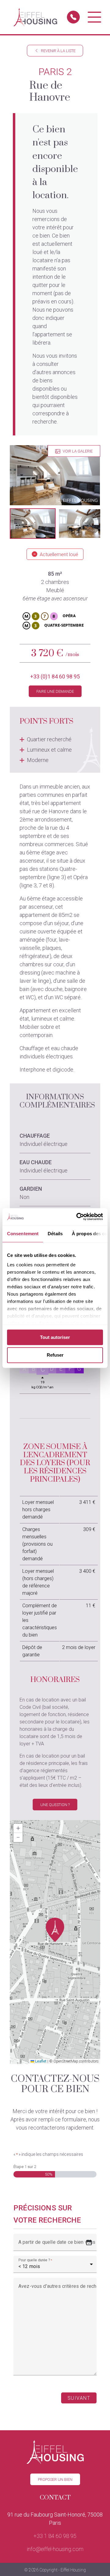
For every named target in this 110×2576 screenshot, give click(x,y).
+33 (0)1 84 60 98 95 (55, 676)
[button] (33, 524)
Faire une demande (55, 691)
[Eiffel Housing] (35, 17)
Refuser (55, 1355)
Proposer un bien (55, 2479)
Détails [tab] (55, 1234)
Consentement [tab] (23, 1234)
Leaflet (40, 2061)
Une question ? (55, 1805)
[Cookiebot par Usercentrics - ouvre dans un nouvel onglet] (78, 1217)
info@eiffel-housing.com (55, 2549)
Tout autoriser (55, 1337)
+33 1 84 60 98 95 (55, 2536)
